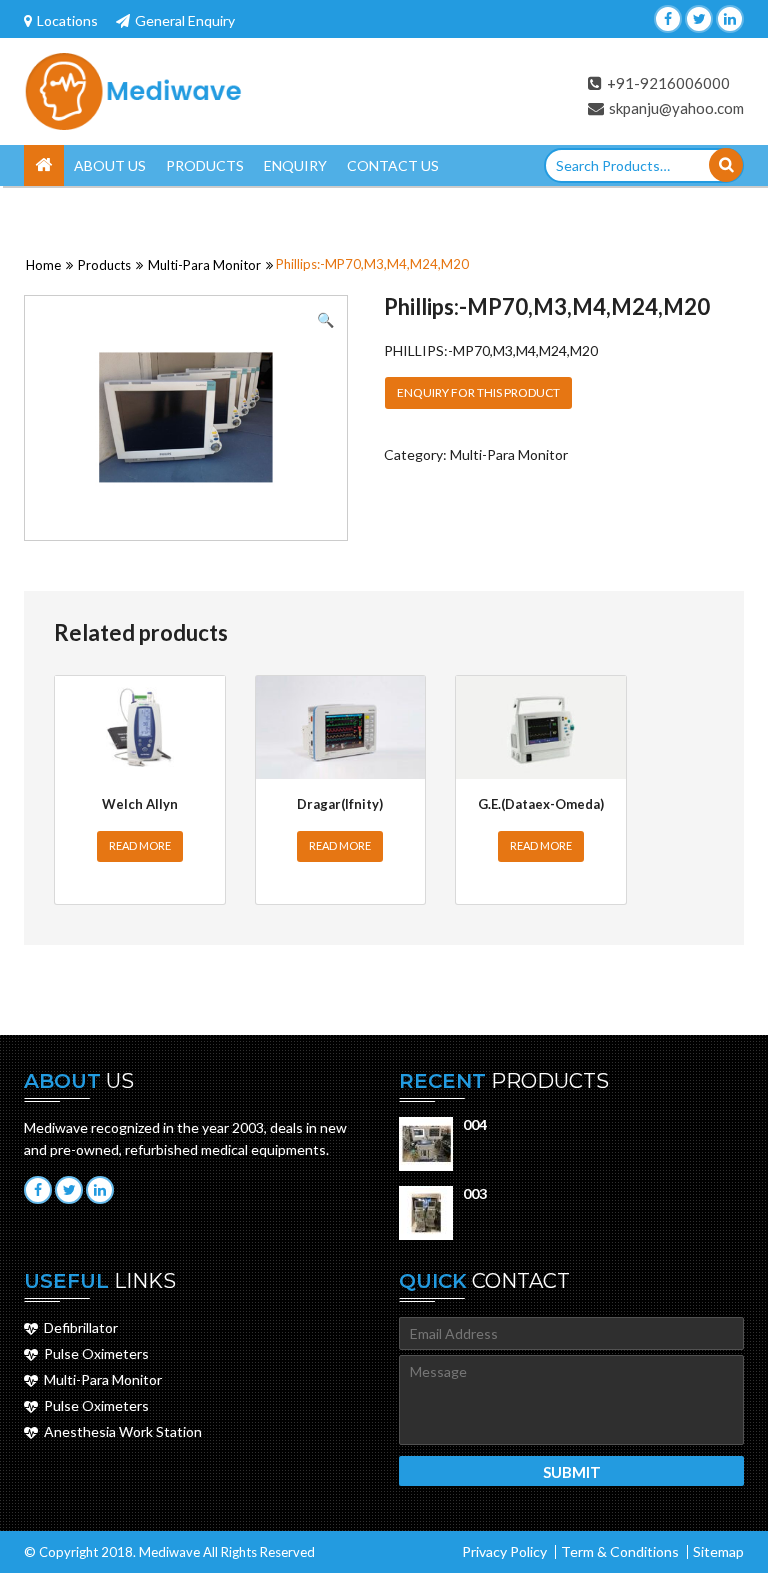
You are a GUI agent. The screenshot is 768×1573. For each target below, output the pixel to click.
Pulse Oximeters (96, 1353)
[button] (325, 319)
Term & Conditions (620, 1551)
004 (475, 1124)
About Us (110, 165)
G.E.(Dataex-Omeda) (541, 804)
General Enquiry (185, 20)
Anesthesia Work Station (123, 1431)
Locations (67, 20)
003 (475, 1193)
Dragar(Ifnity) (340, 804)
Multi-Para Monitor (204, 265)
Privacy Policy (504, 1551)
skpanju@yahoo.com (676, 108)
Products (205, 165)
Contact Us (393, 165)
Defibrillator (81, 1327)
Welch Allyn (140, 804)
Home (44, 165)
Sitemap (718, 1551)
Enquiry (295, 165)
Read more (140, 845)
